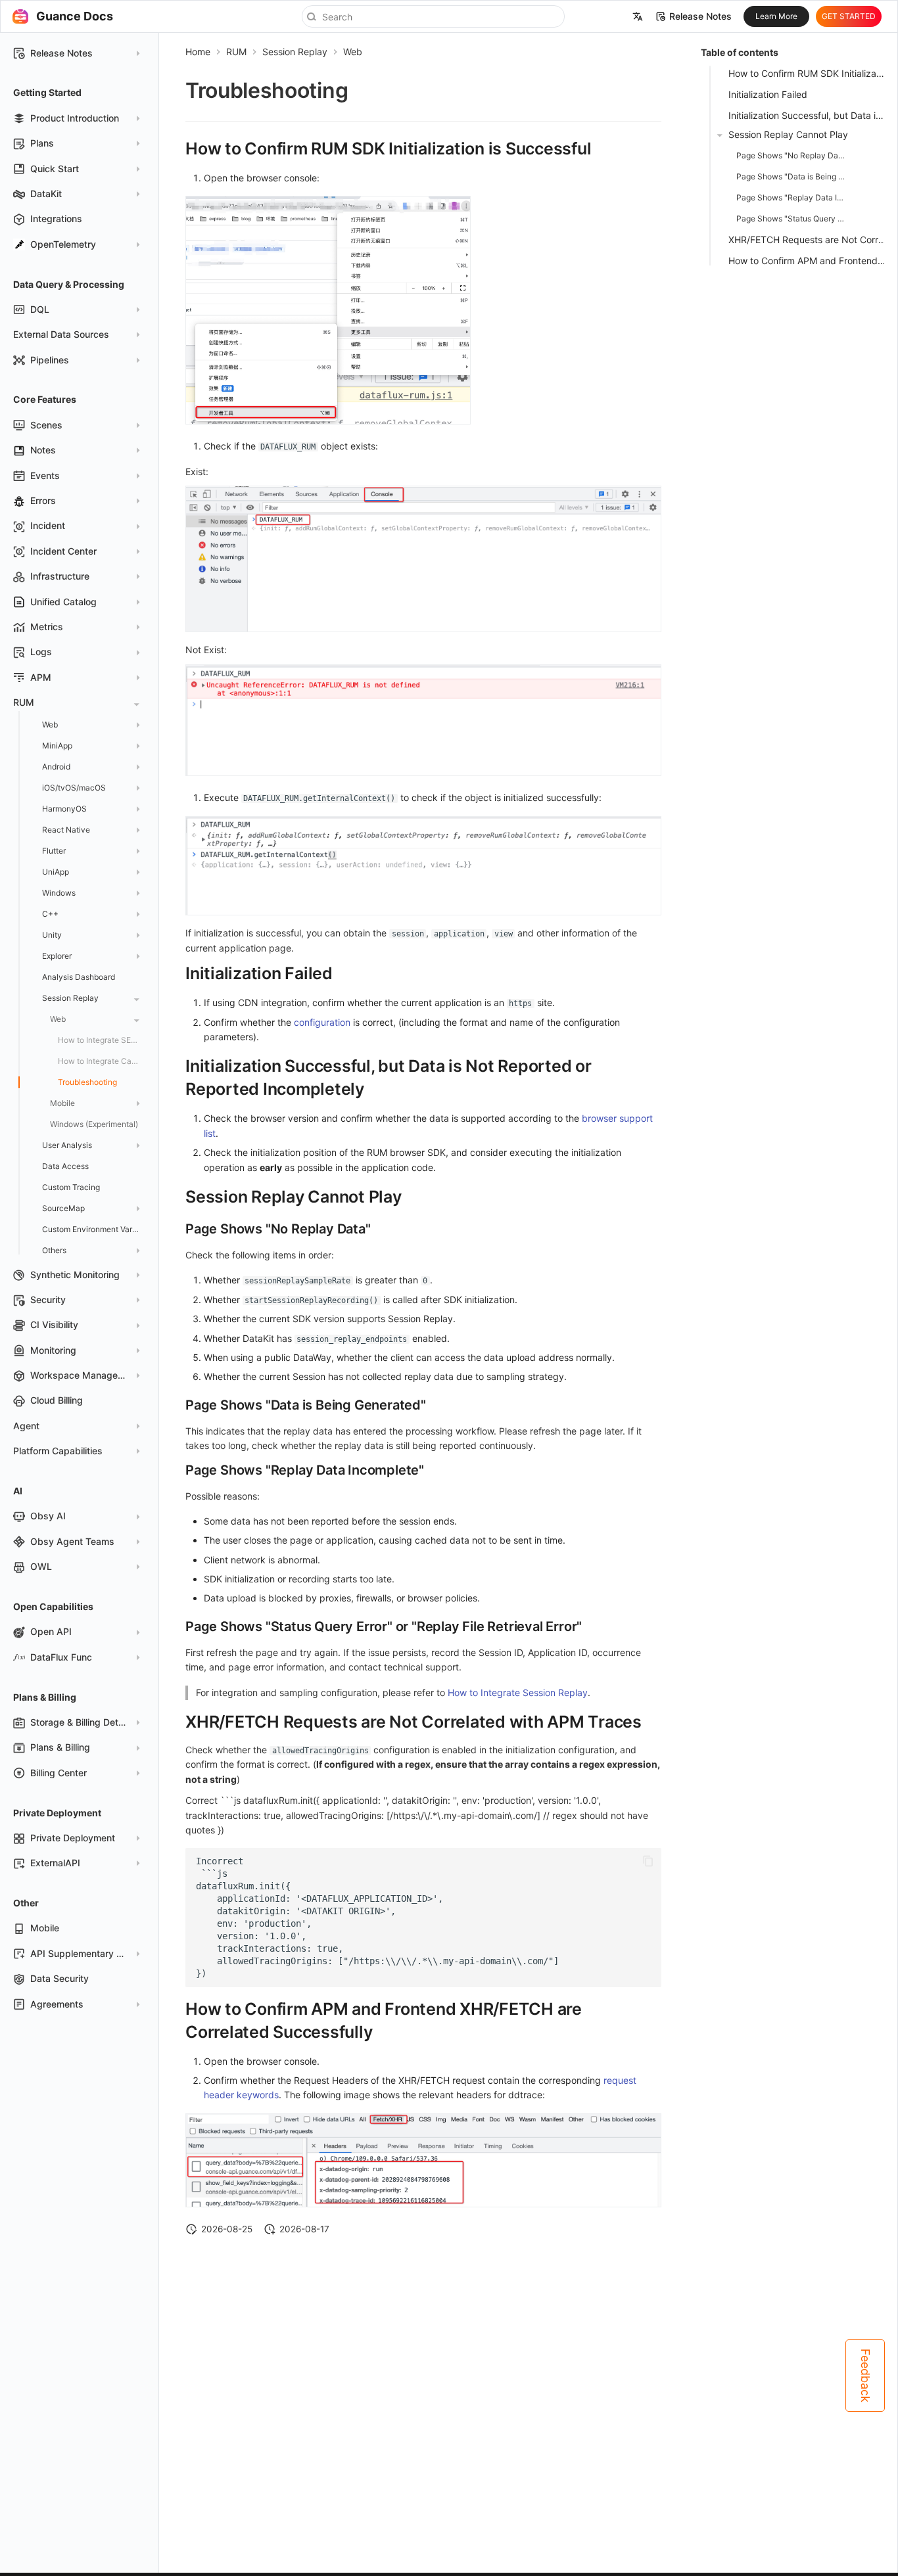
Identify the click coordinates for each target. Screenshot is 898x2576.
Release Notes (700, 16)
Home (198, 52)
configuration (322, 1022)
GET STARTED (849, 16)
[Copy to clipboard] (648, 1861)
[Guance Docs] (20, 16)
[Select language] (638, 16)
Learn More (776, 16)
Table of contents (740, 52)
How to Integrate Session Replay (518, 1692)
